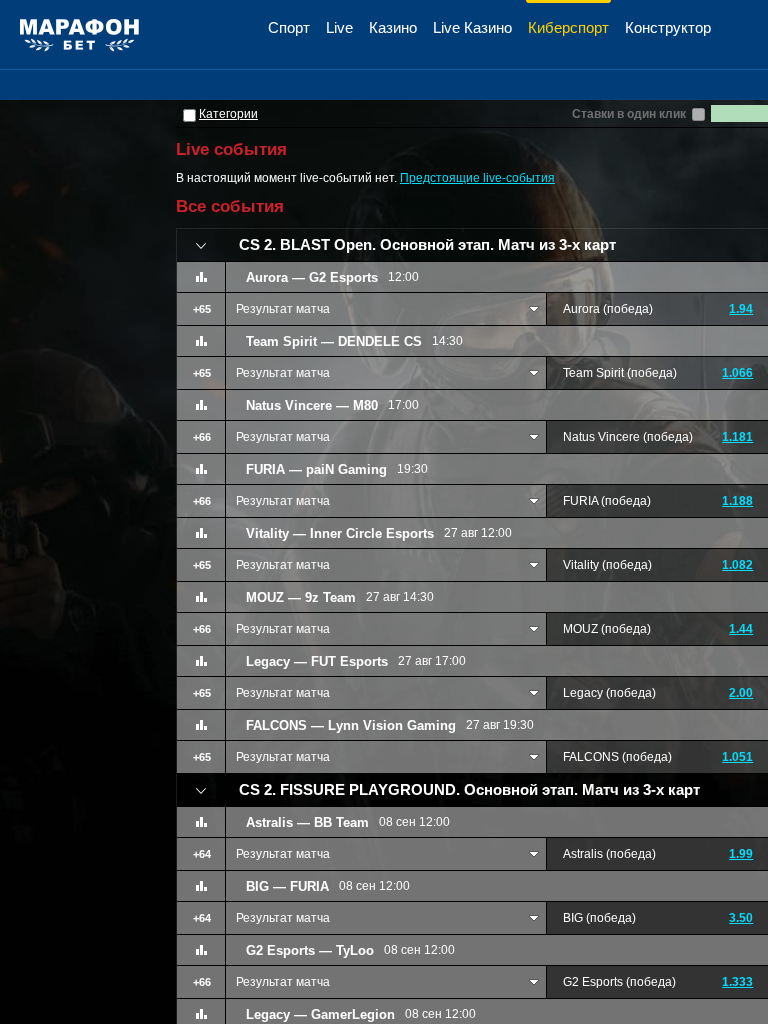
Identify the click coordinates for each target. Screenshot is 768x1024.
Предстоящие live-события (477, 178)
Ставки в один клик (629, 114)
